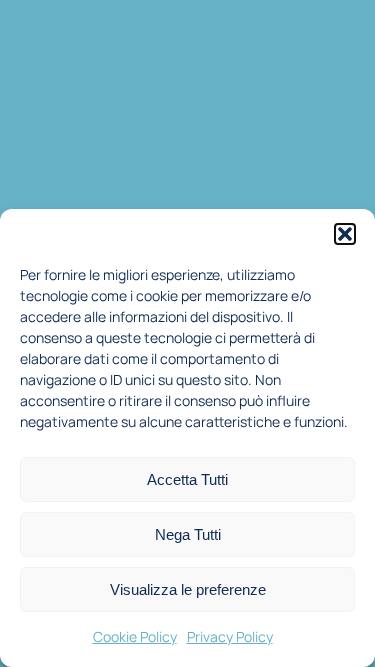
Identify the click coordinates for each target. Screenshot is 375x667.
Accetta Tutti (187, 479)
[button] (345, 234)
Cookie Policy (135, 636)
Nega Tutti (188, 534)
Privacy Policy (230, 636)
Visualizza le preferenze (188, 589)
